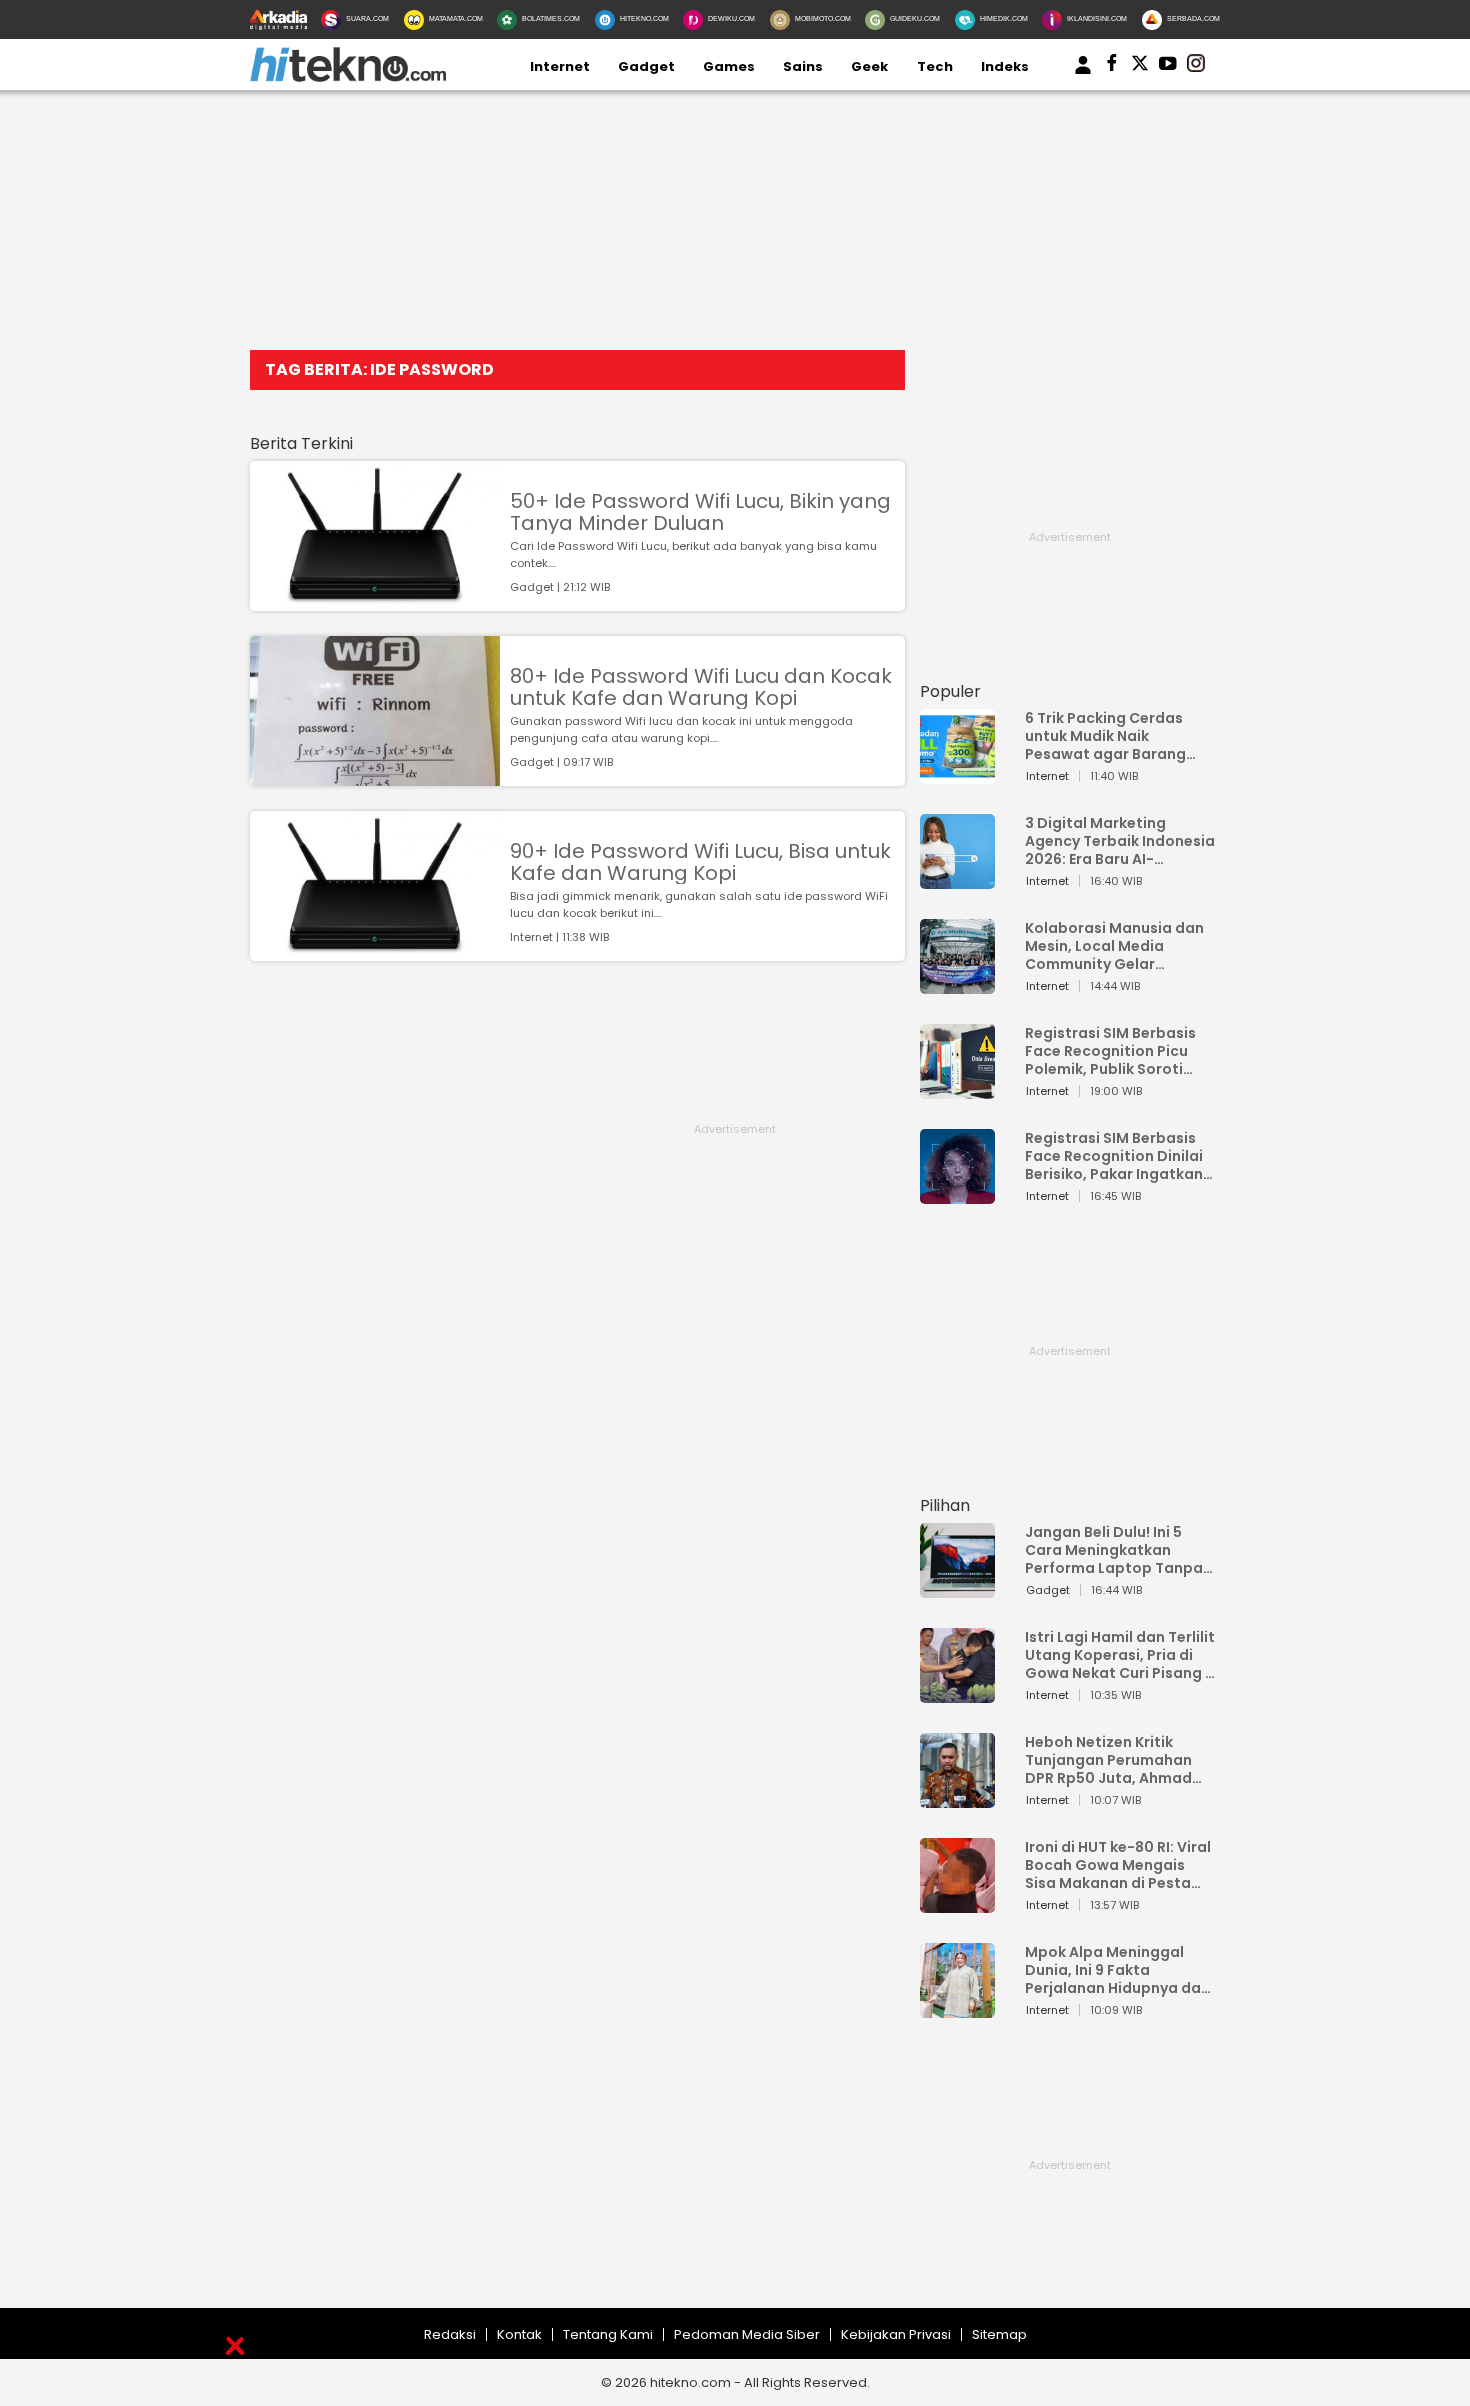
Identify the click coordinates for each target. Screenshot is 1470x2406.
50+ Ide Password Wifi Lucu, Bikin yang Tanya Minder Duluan (700, 512)
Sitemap (999, 2334)
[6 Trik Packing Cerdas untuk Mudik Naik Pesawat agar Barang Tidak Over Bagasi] (957, 774)
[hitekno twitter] (1140, 67)
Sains (803, 66)
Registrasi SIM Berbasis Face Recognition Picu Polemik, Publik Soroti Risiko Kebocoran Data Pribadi (1110, 1051)
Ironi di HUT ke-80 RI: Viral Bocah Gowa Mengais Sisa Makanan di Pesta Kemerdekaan (1118, 1865)
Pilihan (945, 1505)
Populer (950, 691)
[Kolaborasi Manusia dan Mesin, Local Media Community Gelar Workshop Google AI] (957, 984)
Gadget (646, 66)
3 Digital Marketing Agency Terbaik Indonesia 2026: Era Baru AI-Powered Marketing (1120, 841)
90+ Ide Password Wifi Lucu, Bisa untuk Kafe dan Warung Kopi (700, 862)
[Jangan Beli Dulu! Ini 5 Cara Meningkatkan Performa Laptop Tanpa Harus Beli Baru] (957, 1588)
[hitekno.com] (348, 77)
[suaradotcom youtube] (1168, 67)
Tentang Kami (608, 2334)
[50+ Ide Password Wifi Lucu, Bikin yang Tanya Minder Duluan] (375, 601)
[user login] (1083, 74)
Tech (935, 66)
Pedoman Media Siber (747, 2334)
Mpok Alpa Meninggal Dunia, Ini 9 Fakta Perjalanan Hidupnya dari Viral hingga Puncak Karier (1118, 1970)
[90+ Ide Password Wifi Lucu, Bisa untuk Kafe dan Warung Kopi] (375, 951)
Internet (560, 66)
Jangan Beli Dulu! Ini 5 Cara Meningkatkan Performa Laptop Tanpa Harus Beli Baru (1114, 1550)
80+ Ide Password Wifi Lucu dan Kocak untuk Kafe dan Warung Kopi (701, 687)
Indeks (1005, 66)
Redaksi (450, 2334)
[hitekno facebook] (1112, 67)
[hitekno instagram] (1196, 67)
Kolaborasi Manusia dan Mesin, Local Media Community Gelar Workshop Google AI (1114, 946)
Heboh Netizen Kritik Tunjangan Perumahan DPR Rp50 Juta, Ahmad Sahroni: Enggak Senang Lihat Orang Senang (1113, 1760)
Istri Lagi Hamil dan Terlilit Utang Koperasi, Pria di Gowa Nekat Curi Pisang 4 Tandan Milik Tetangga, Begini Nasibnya (1120, 1655)
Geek (869, 66)
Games (729, 66)
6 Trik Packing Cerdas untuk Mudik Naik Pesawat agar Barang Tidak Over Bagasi (1105, 736)
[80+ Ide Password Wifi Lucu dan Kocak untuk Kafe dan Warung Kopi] (375, 776)
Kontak (519, 2334)
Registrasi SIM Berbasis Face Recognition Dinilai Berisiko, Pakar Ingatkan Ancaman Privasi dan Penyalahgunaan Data (1114, 1156)
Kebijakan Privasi (896, 2334)
